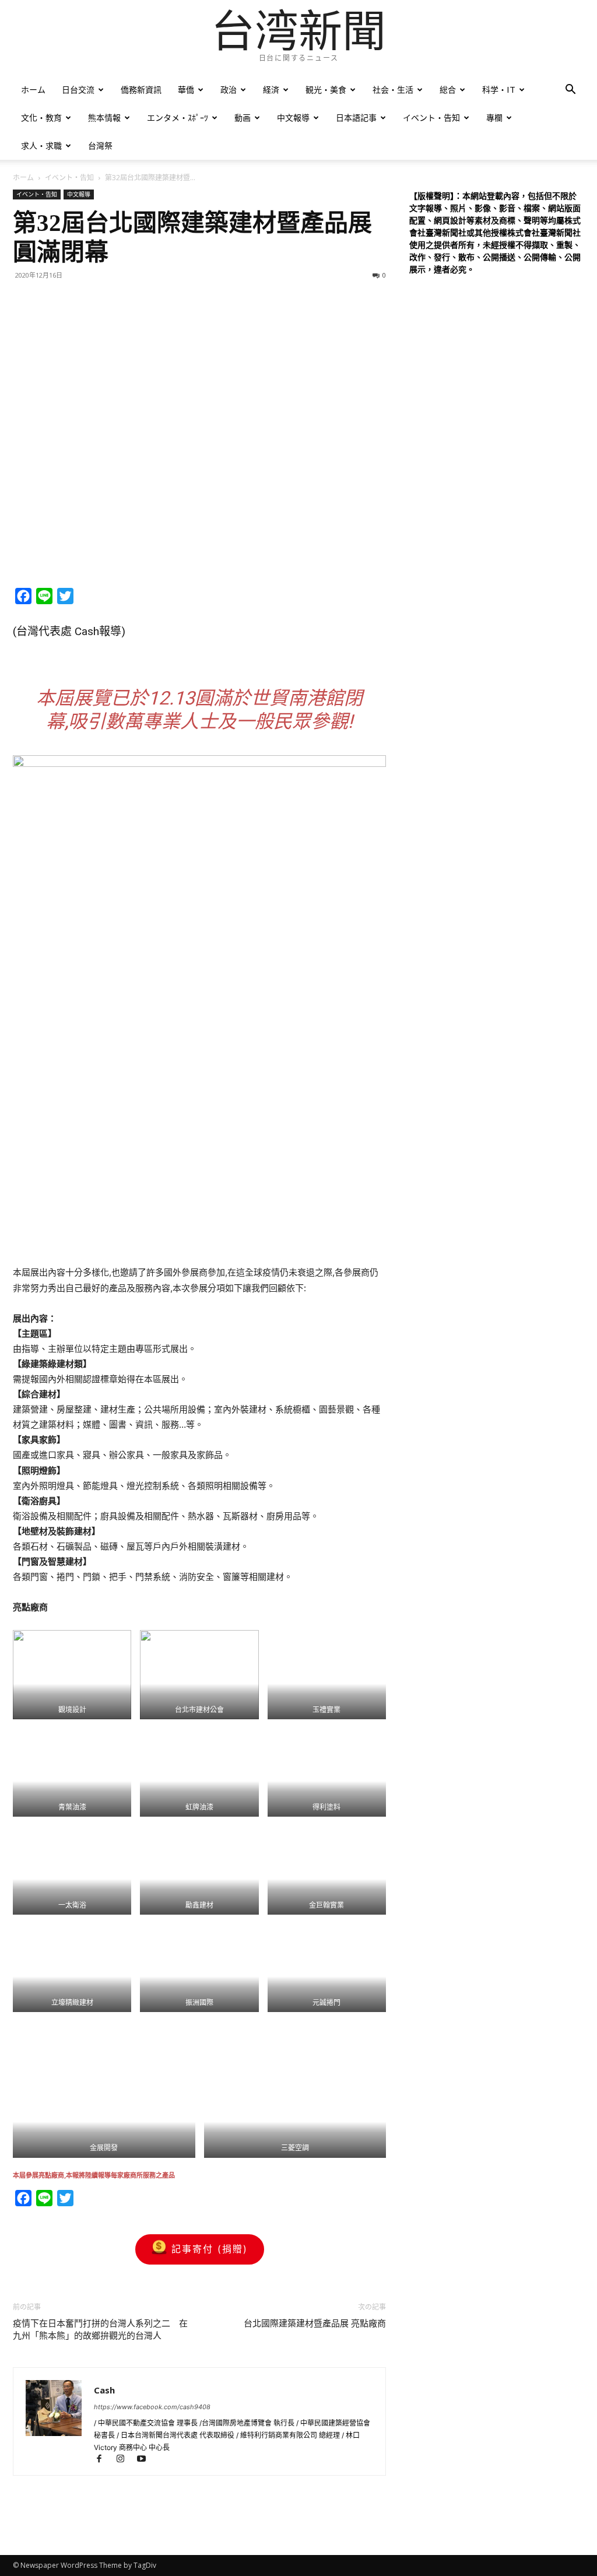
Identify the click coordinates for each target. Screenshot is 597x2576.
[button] (570, 91)
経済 (271, 90)
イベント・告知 (431, 118)
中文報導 (293, 118)
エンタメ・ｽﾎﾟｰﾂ (178, 118)
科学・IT (499, 90)
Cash (104, 2390)
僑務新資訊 (141, 90)
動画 (243, 118)
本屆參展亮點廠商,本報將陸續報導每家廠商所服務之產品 (94, 2175)
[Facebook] (104, 2460)
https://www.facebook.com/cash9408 (152, 2407)
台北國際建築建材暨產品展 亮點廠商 (315, 2323)
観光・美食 (326, 90)
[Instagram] (125, 2460)
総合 (448, 90)
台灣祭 (100, 146)
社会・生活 (393, 90)
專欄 (494, 118)
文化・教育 (41, 118)
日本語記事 (356, 118)
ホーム (33, 90)
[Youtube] (145, 2460)
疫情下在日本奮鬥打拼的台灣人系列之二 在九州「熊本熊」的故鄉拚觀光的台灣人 (100, 2330)
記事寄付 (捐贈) (210, 2249)
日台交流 (78, 90)
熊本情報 (104, 118)
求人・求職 (41, 146)
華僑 (186, 90)
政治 (229, 90)
